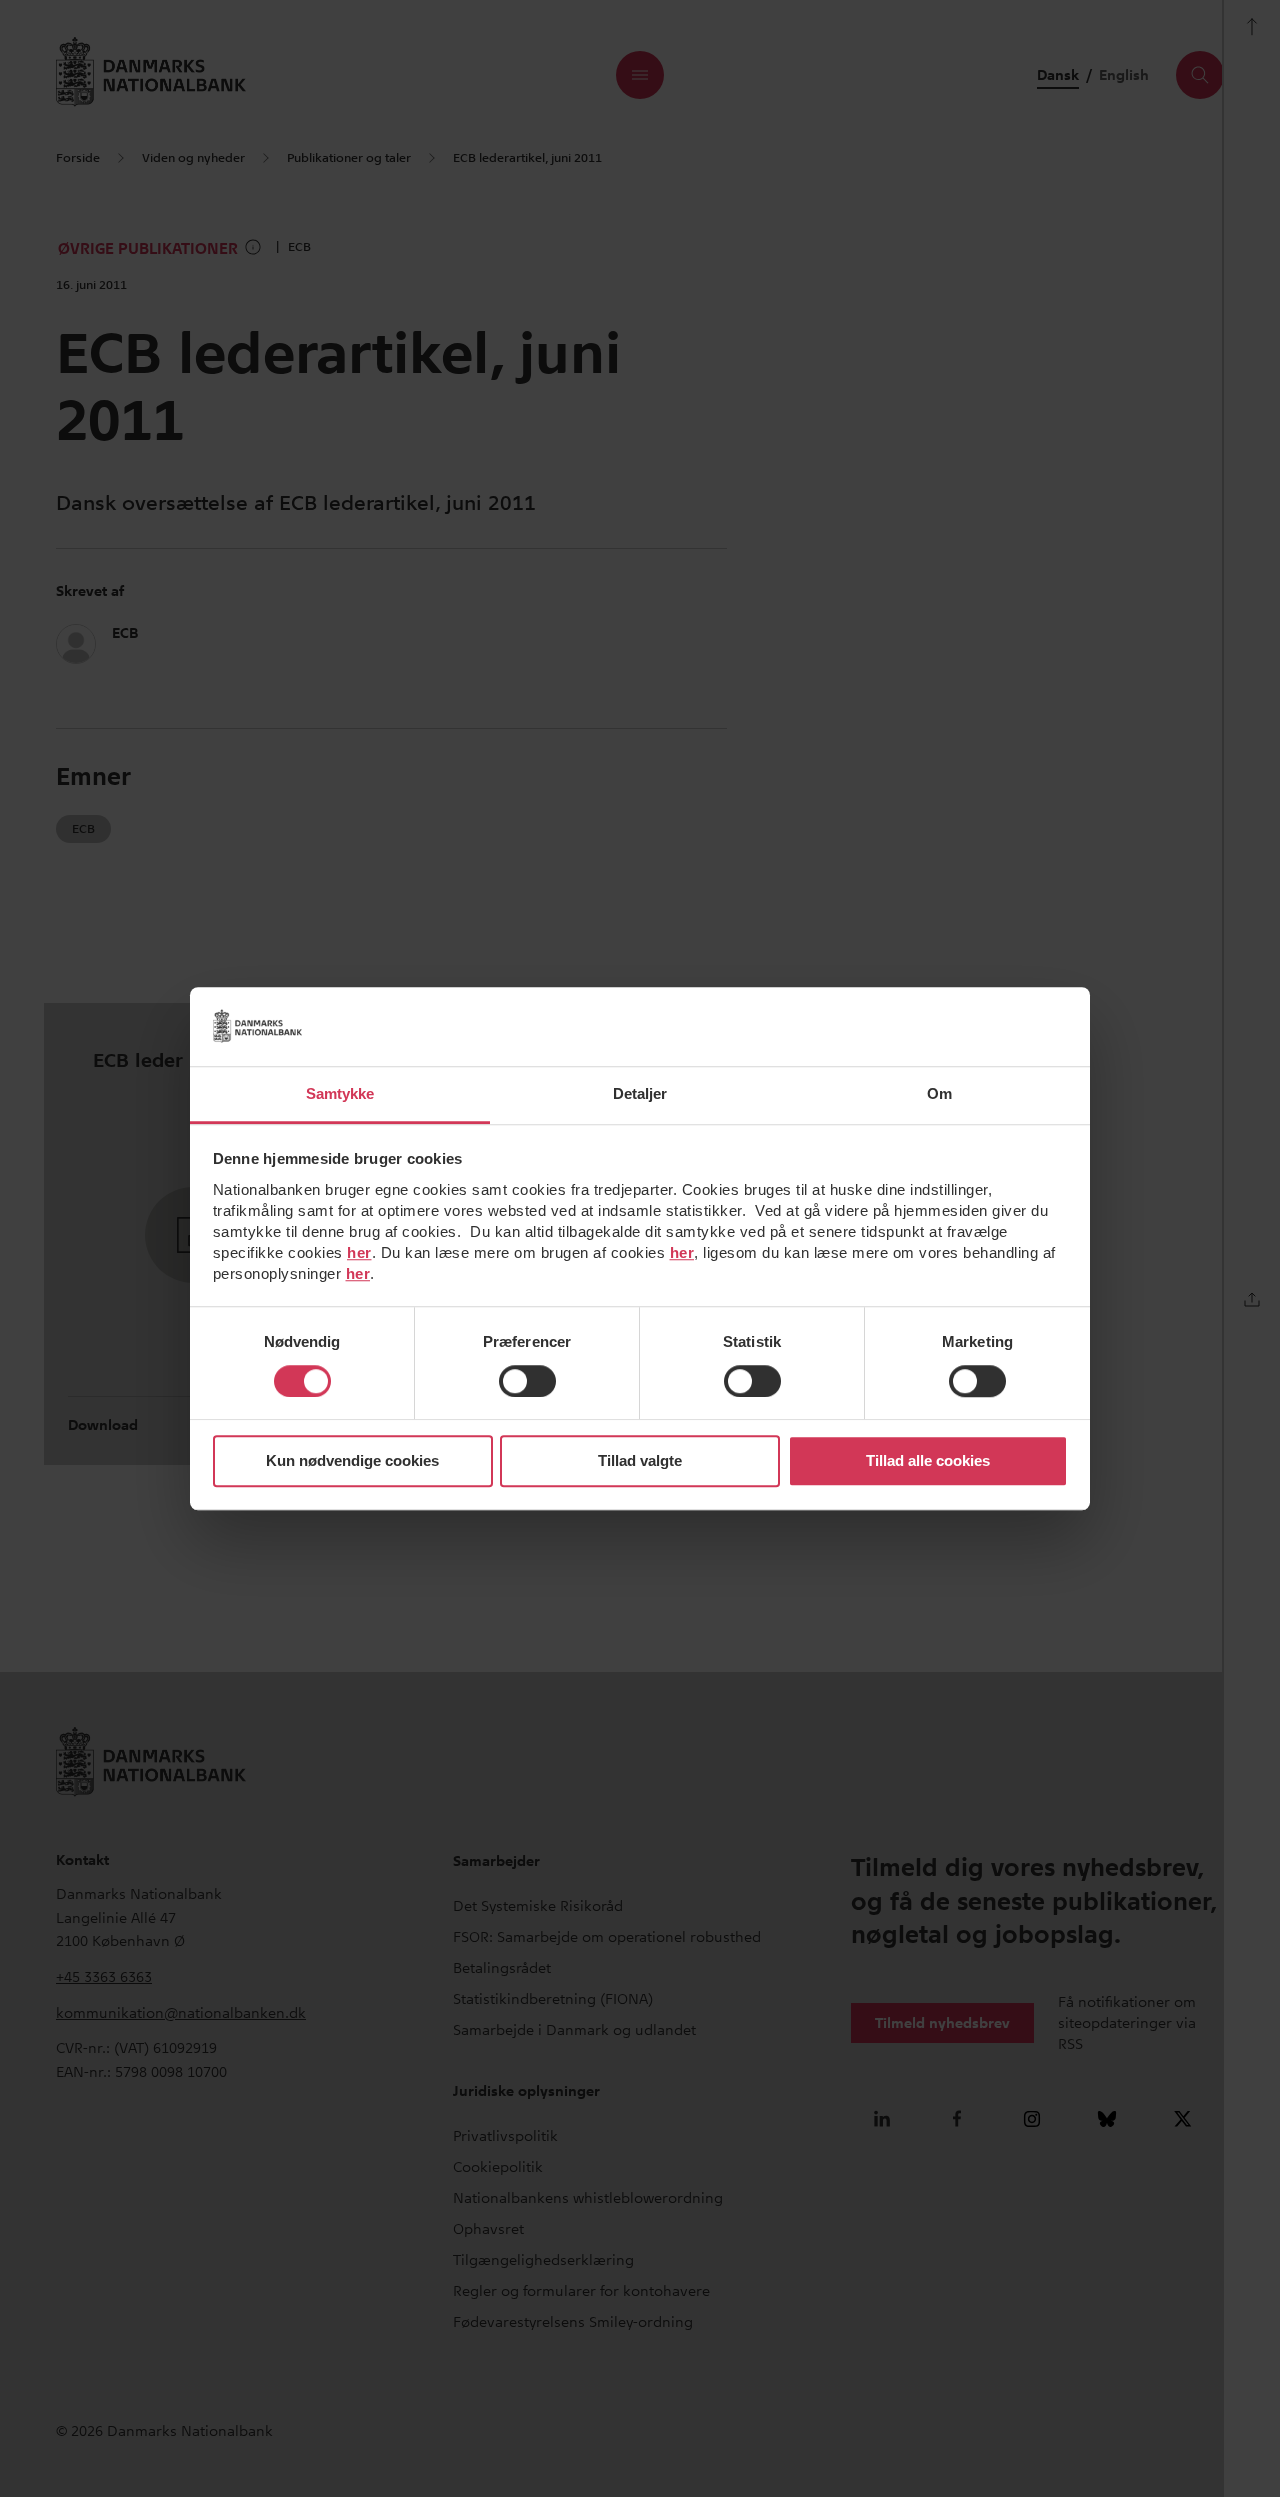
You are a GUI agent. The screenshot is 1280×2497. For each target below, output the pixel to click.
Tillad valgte (640, 1461)
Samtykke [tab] (340, 1093)
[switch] (527, 1381)
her (359, 1252)
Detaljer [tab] (640, 1093)
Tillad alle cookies (928, 1461)
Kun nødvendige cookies (352, 1461)
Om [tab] (939, 1093)
